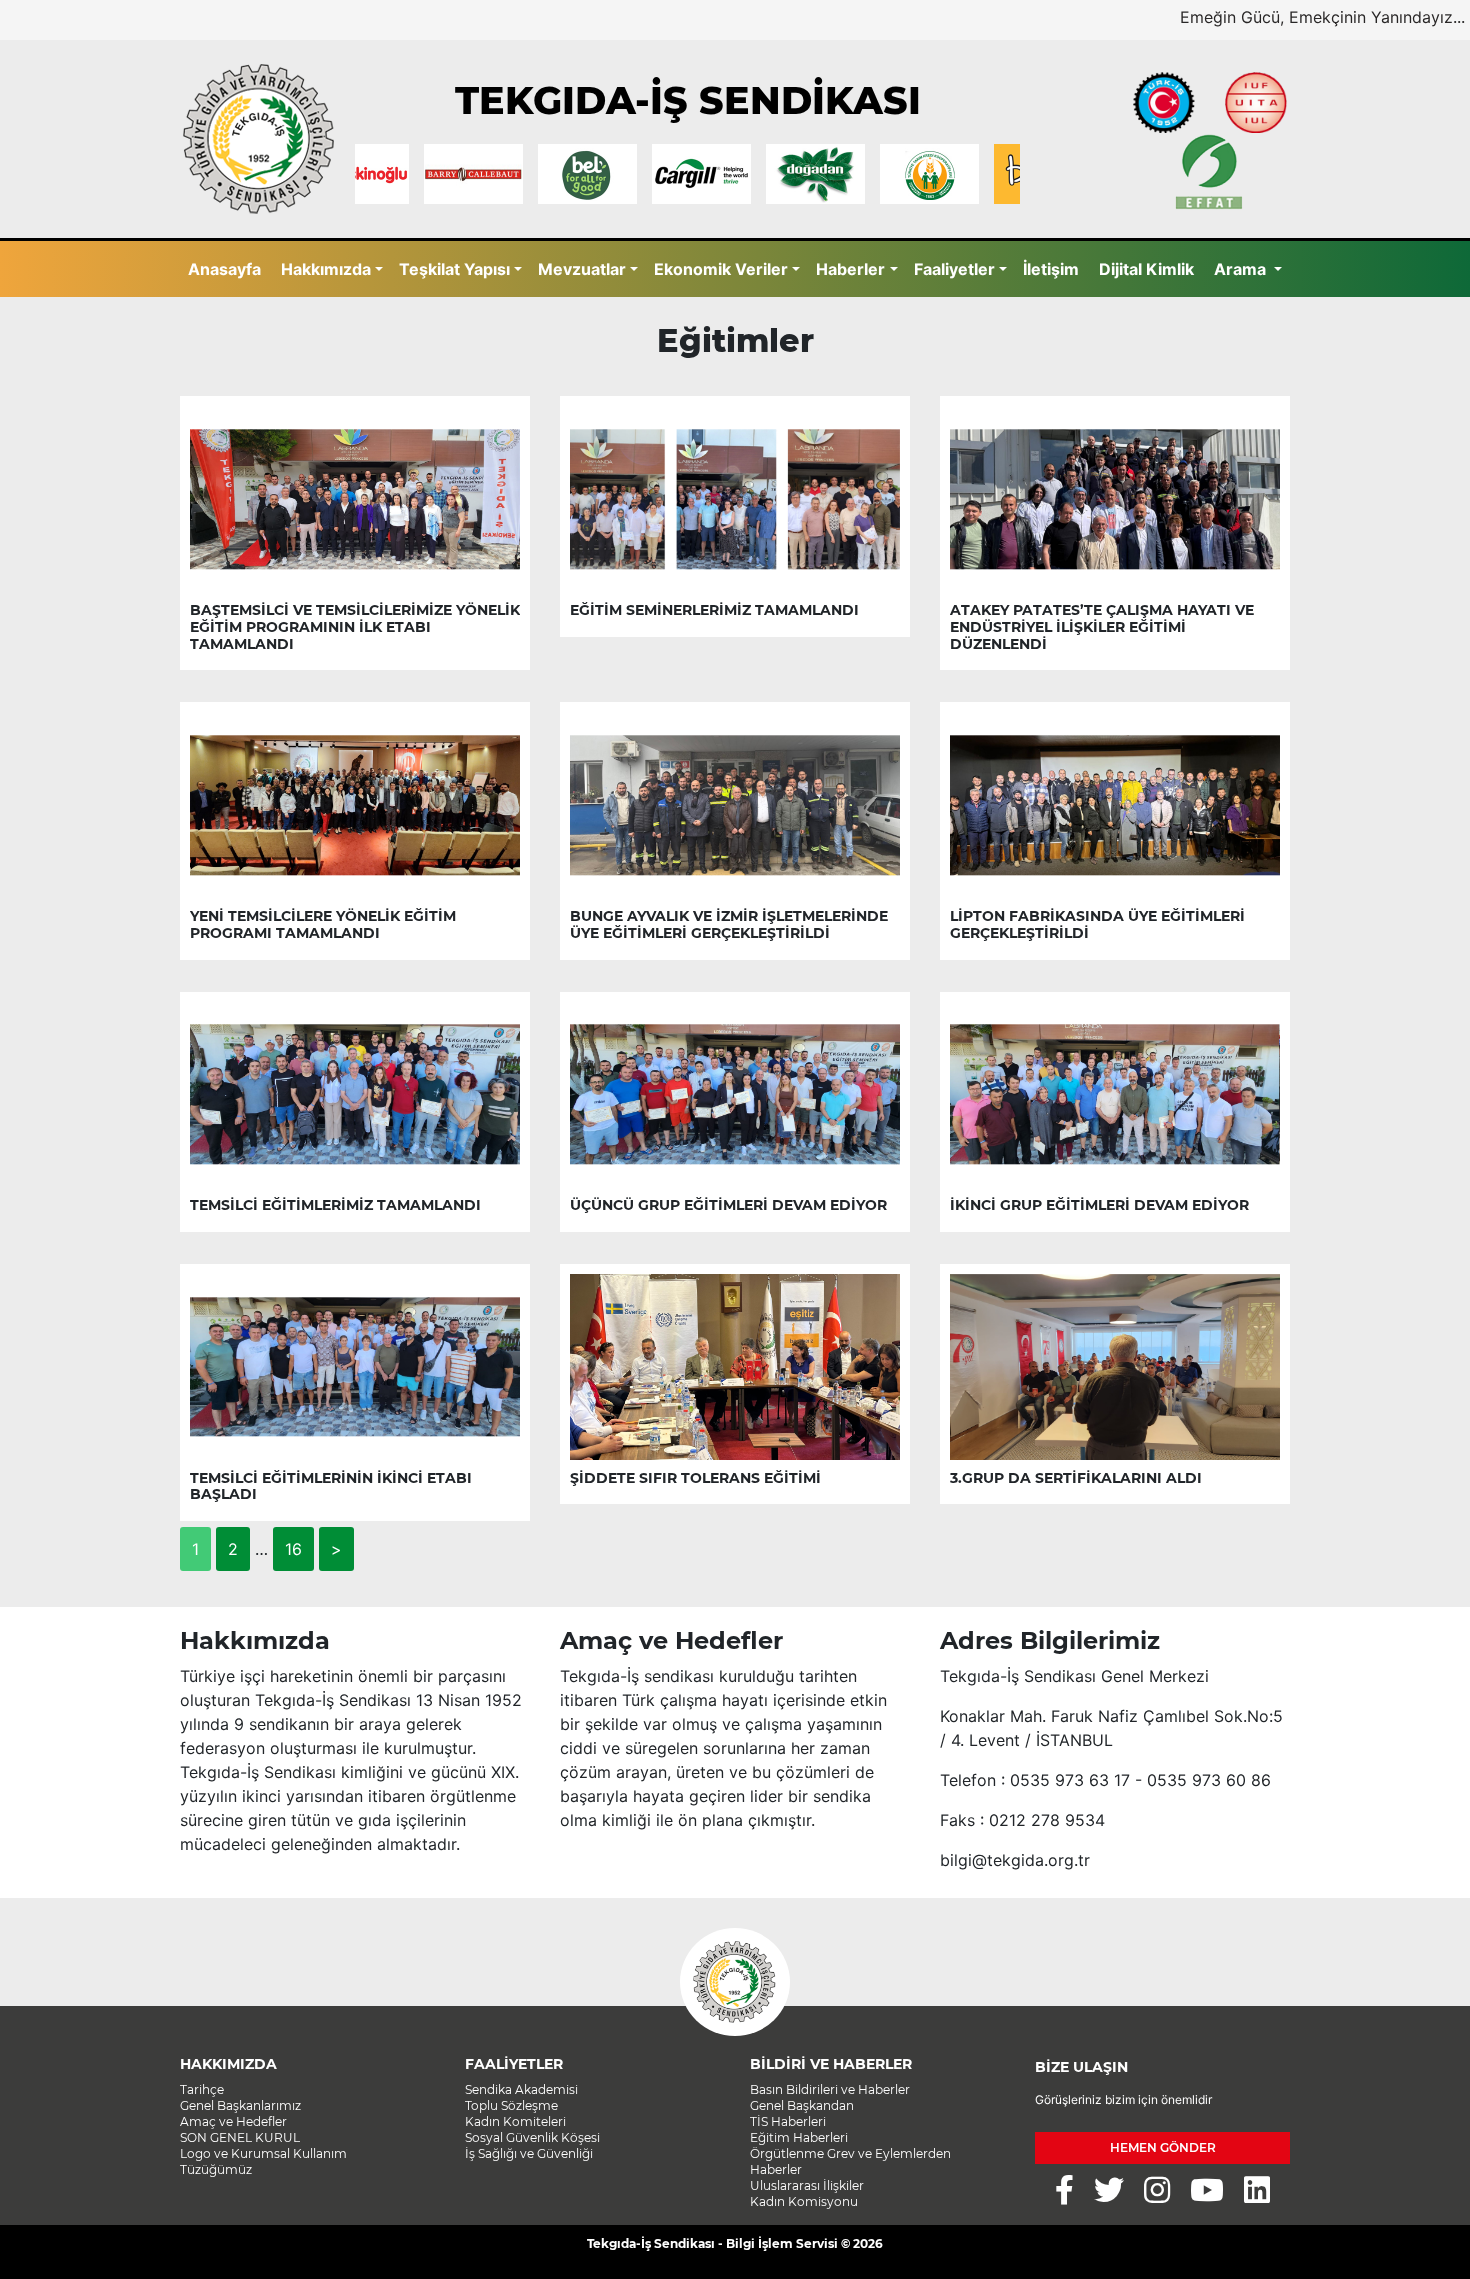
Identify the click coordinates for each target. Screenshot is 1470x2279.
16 (293, 1549)
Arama (1242, 269)
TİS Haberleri (788, 2121)
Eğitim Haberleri (799, 2137)
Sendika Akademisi (521, 2089)
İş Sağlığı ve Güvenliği (529, 2153)
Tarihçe (202, 2089)
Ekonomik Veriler (721, 269)
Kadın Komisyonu (804, 2201)
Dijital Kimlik (1146, 269)
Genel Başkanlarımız (240, 2105)
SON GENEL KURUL (240, 2137)
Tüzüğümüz (216, 2169)
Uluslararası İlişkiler (807, 2185)
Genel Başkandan (802, 2105)
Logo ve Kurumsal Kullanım (263, 2153)
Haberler (850, 269)
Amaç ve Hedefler (233, 2121)
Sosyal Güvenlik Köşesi (532, 2137)
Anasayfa (224, 269)
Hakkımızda (326, 269)
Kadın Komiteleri (515, 2121)
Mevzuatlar (582, 269)
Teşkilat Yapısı (454, 269)
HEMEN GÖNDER (1163, 2147)
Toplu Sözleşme (511, 2105)
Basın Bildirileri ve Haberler (830, 2089)
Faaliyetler (954, 269)
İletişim (1051, 269)
